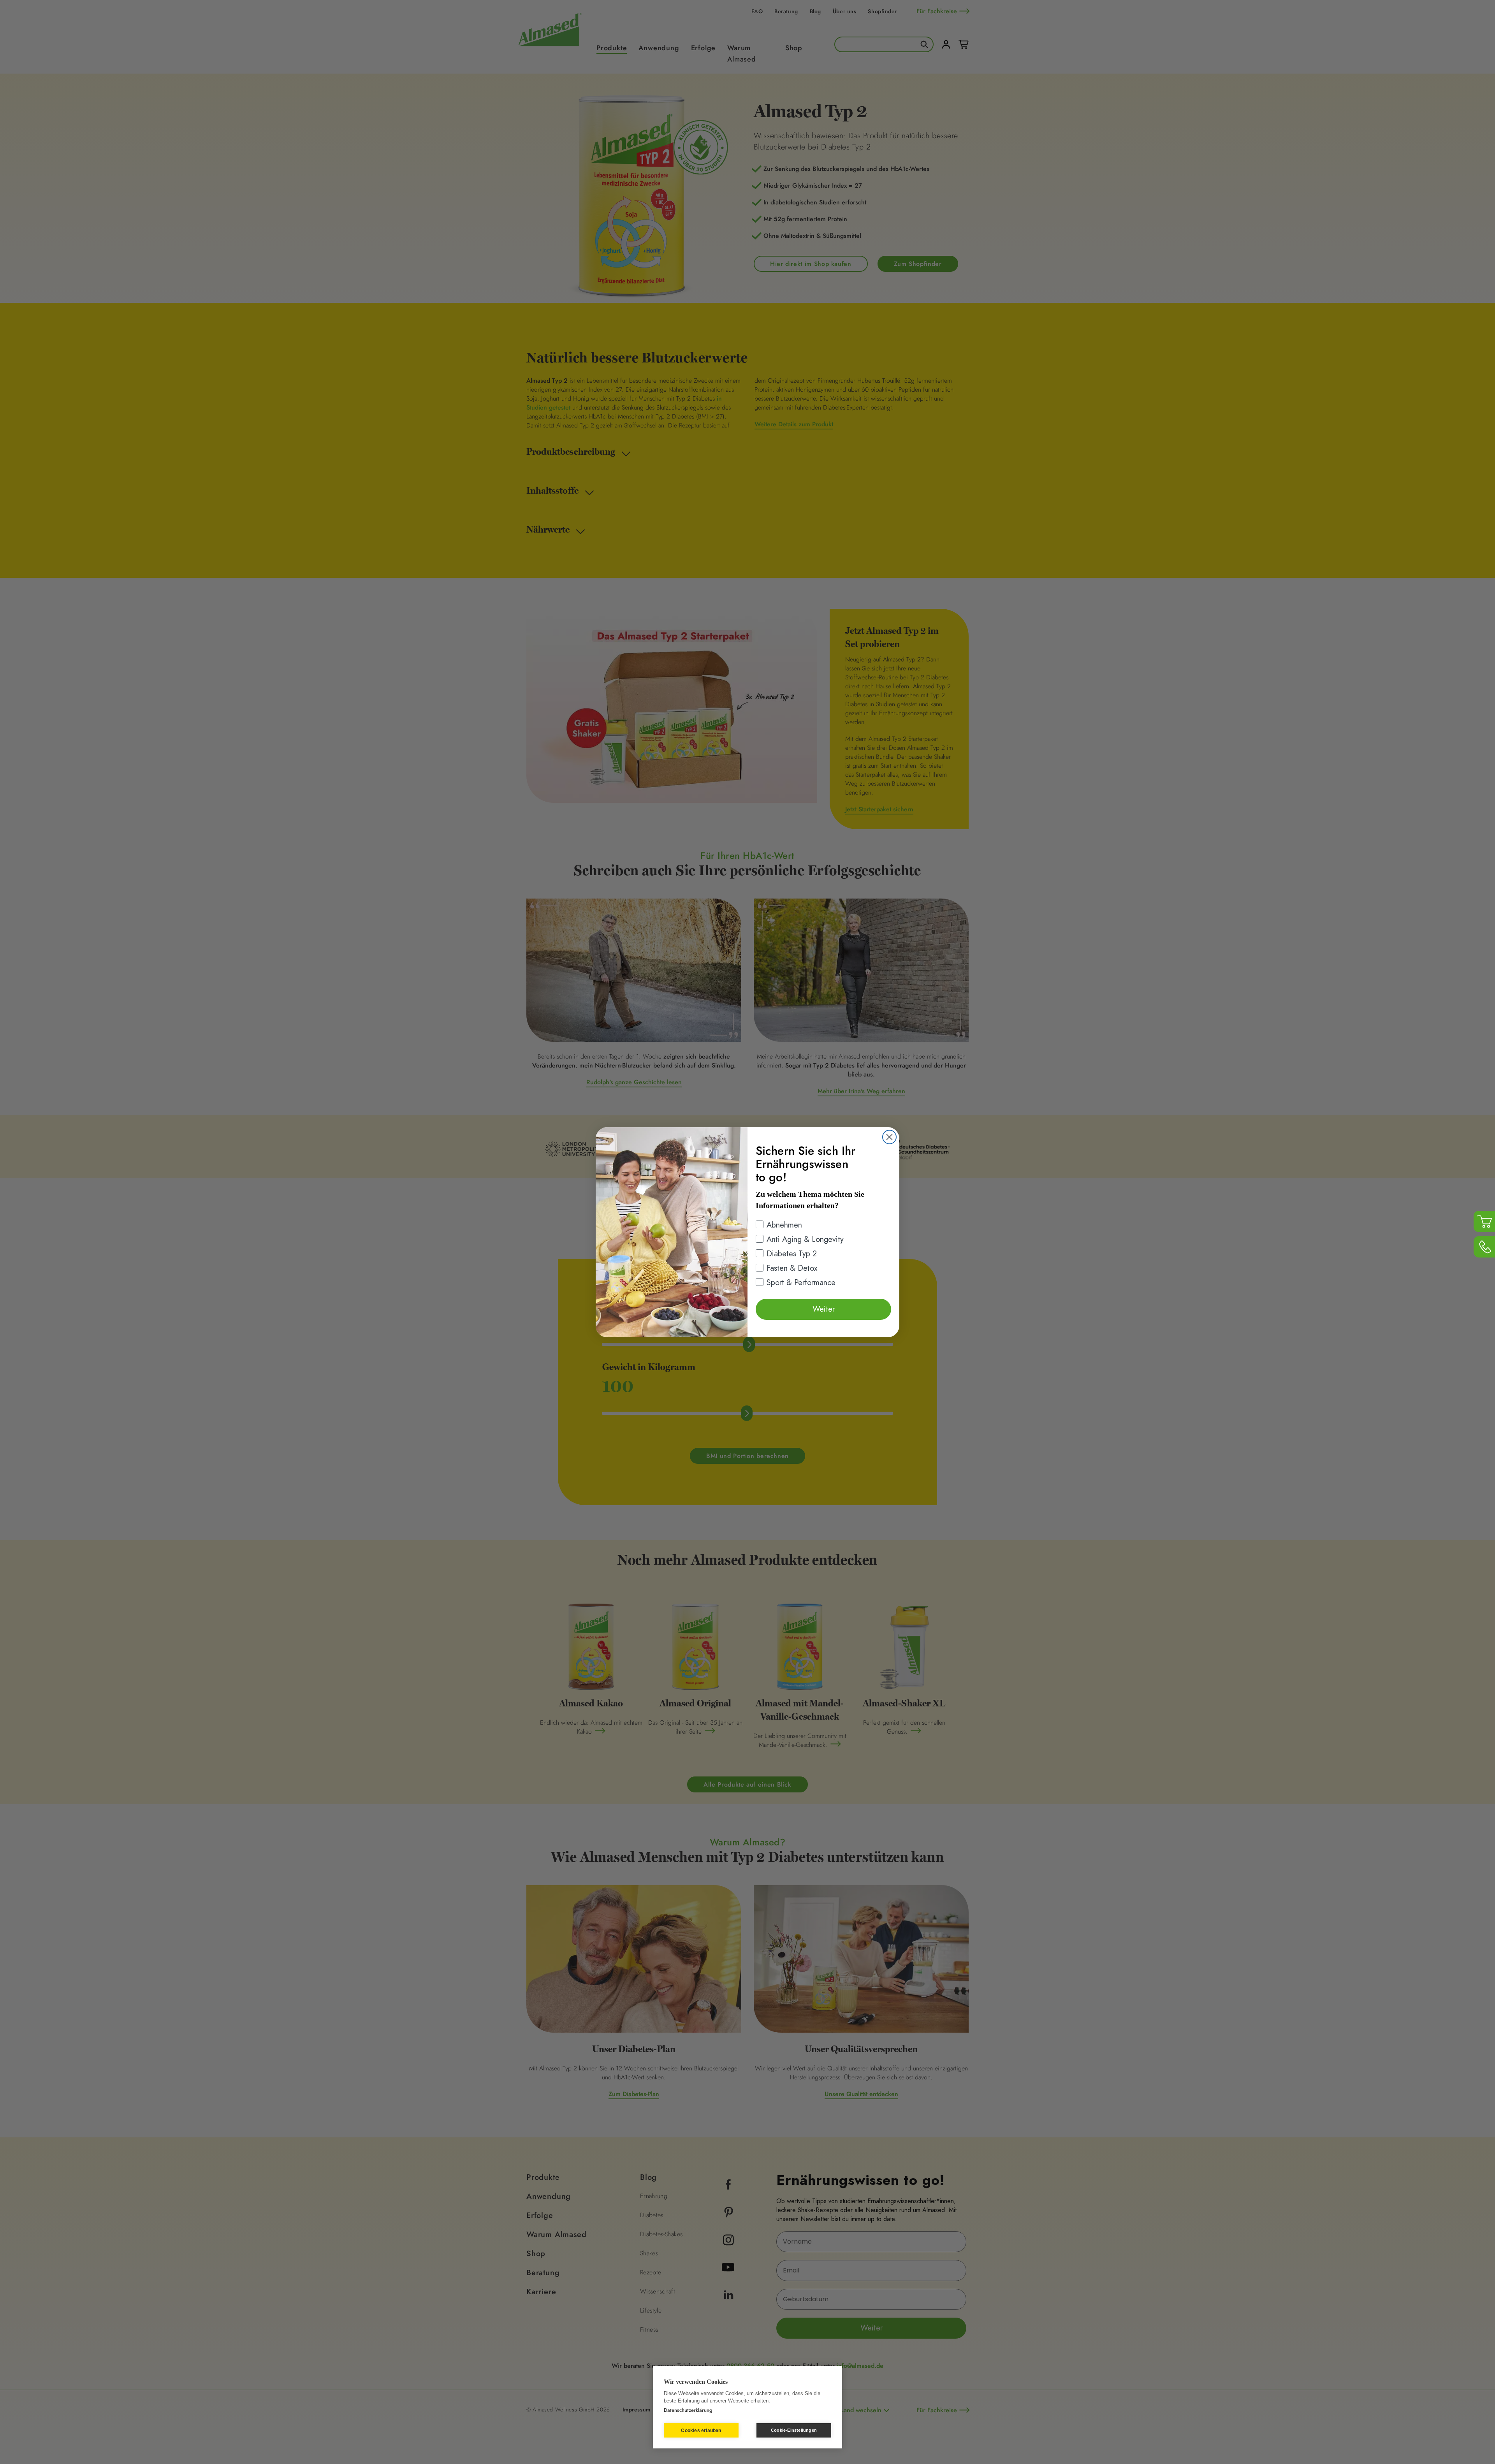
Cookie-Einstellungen (794, 2430)
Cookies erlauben (701, 2431)
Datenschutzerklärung (688, 2410)
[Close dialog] (889, 1137)
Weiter (824, 1309)
